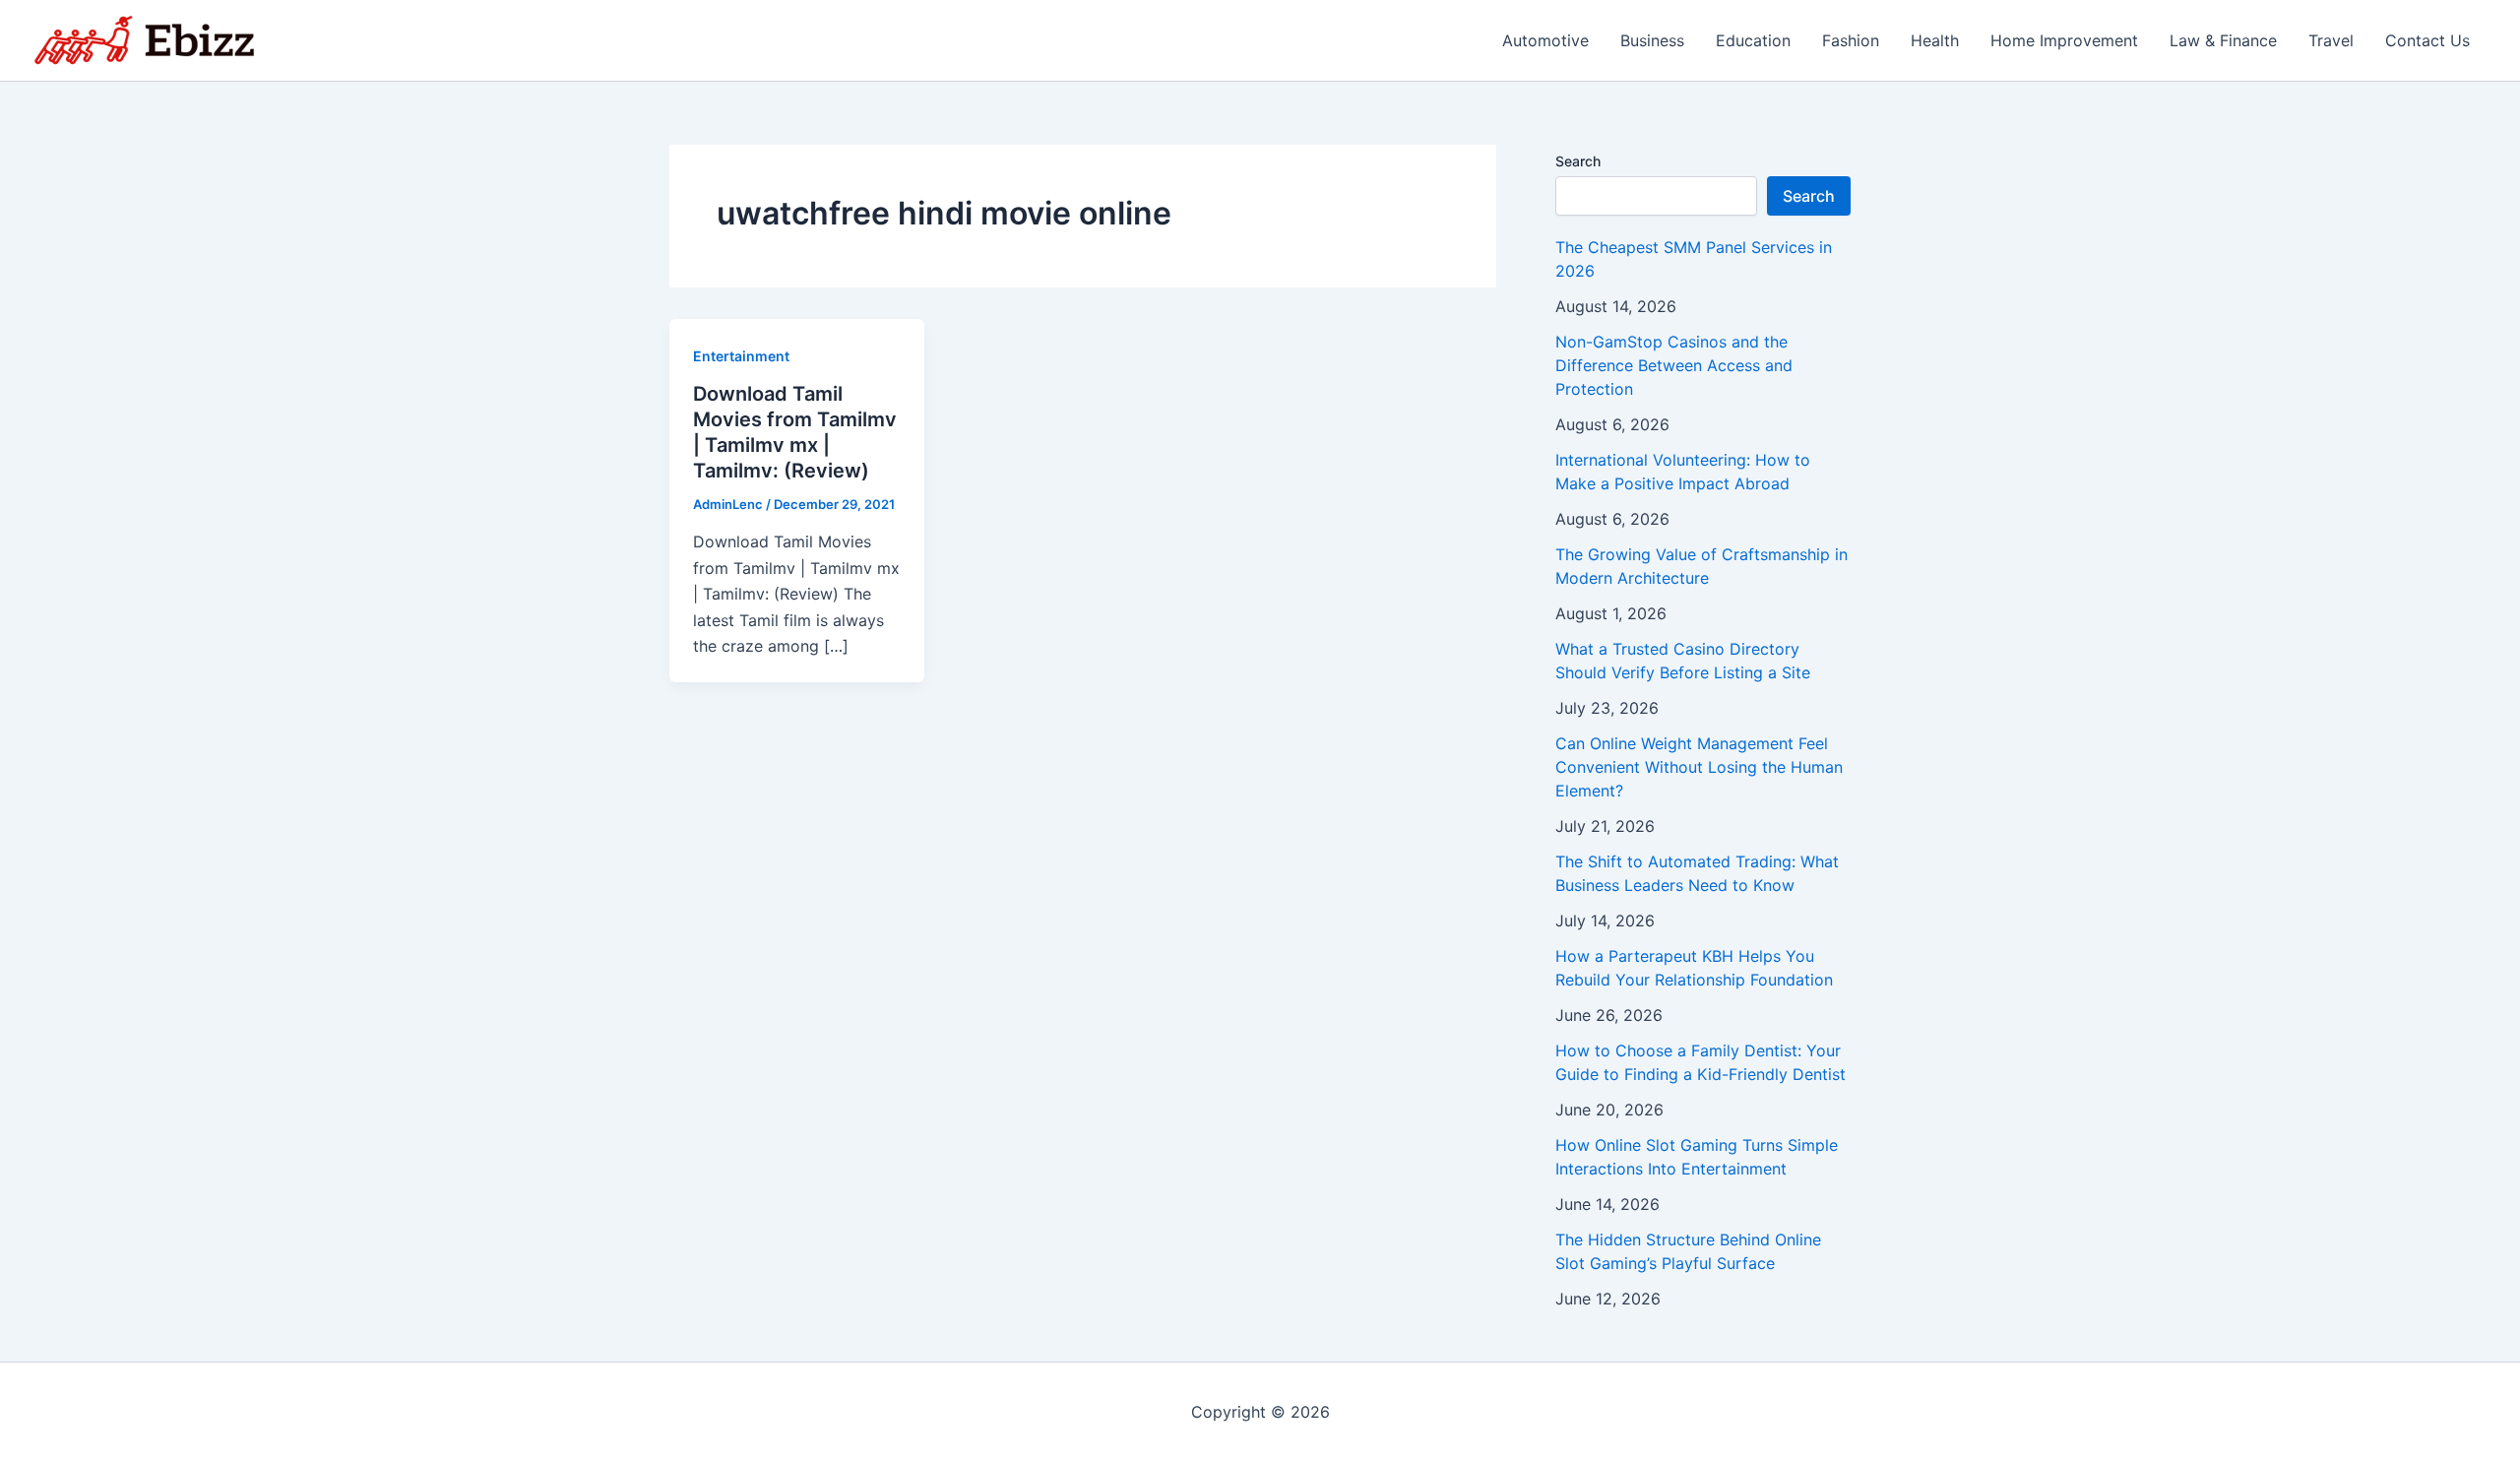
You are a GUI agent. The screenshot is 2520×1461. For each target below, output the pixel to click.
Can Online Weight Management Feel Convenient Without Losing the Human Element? (1699, 767)
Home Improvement (2064, 40)
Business (1652, 40)
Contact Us (2427, 40)
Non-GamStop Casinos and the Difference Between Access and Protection (1674, 365)
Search (1578, 161)
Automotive (1545, 40)
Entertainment (741, 356)
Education (1753, 40)
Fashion (1851, 40)
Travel (2331, 40)
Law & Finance (2223, 40)
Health (1935, 40)
